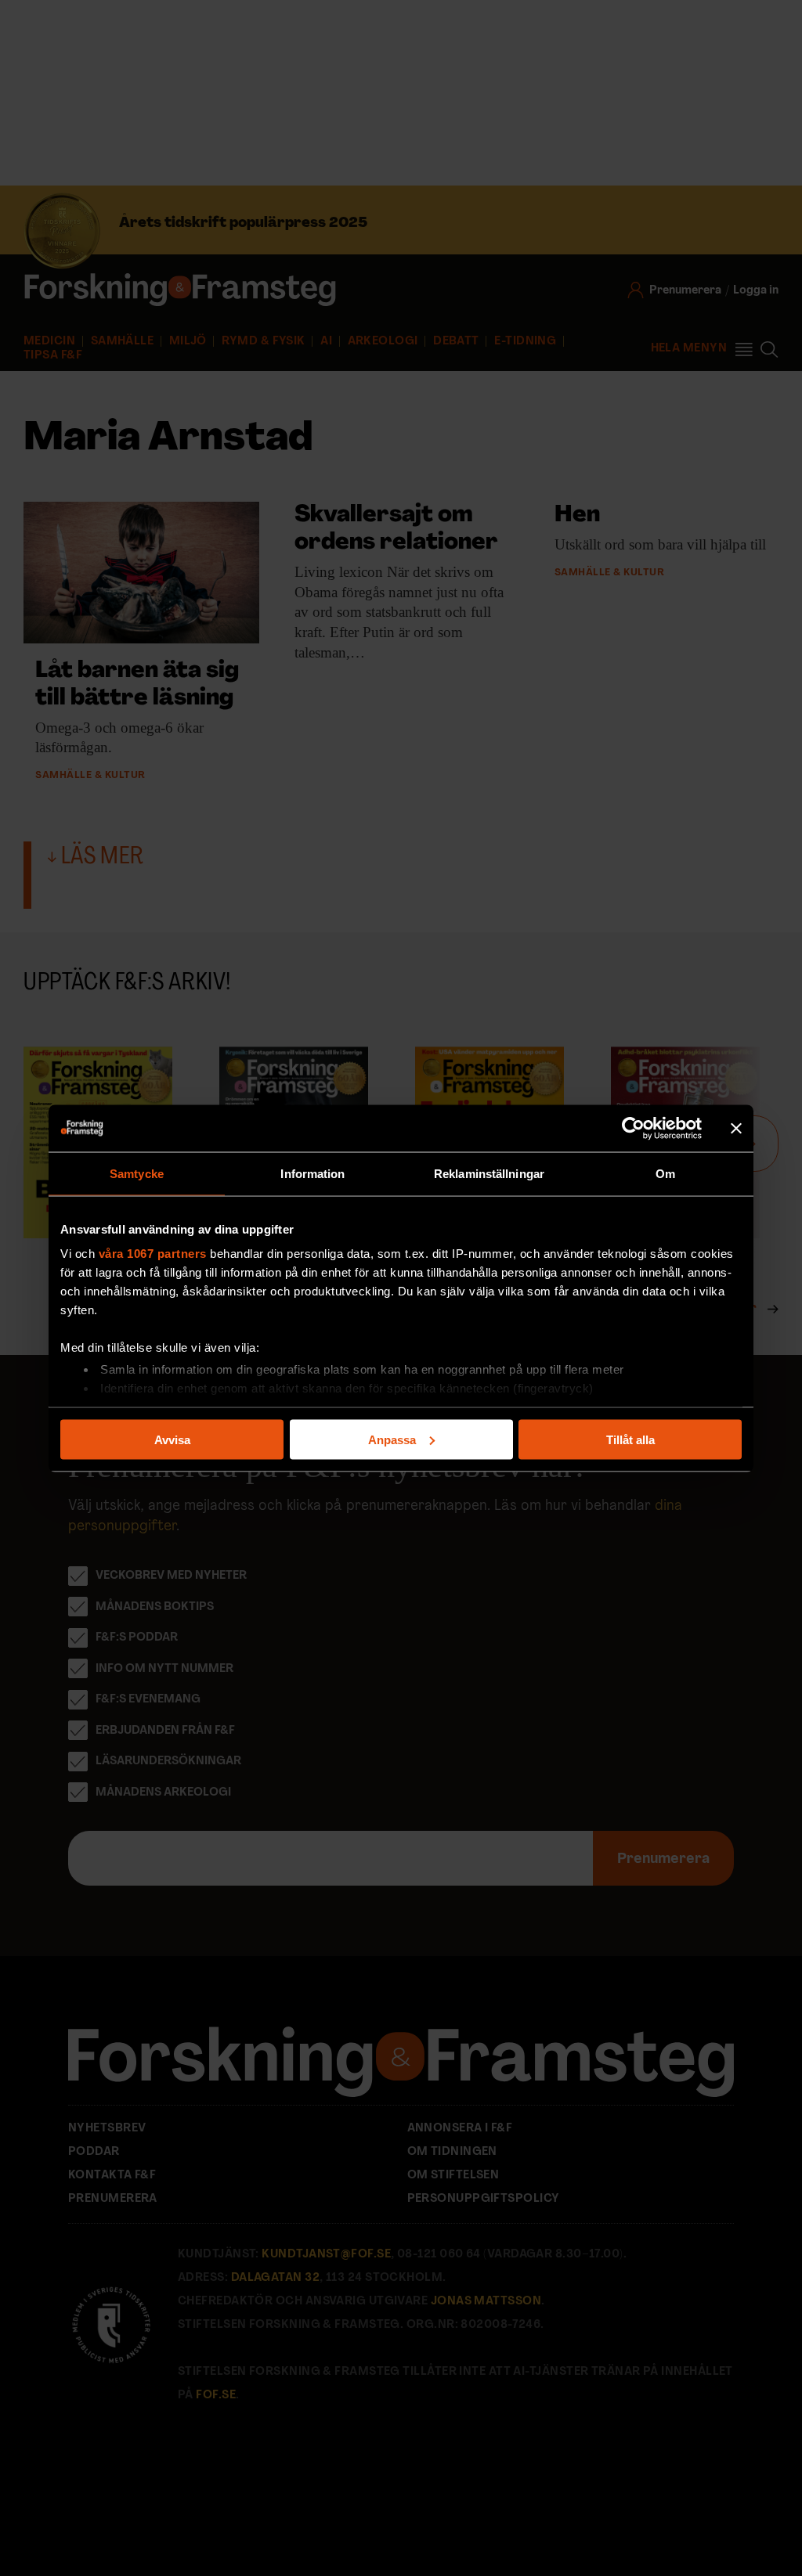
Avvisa (172, 1439)
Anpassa (392, 1439)
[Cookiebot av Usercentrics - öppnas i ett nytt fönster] (633, 1128)
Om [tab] (665, 1173)
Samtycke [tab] (137, 1173)
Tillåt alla (630, 1439)
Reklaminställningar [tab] (489, 1173)
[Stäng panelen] (736, 1128)
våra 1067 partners (153, 1254)
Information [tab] (312, 1173)
